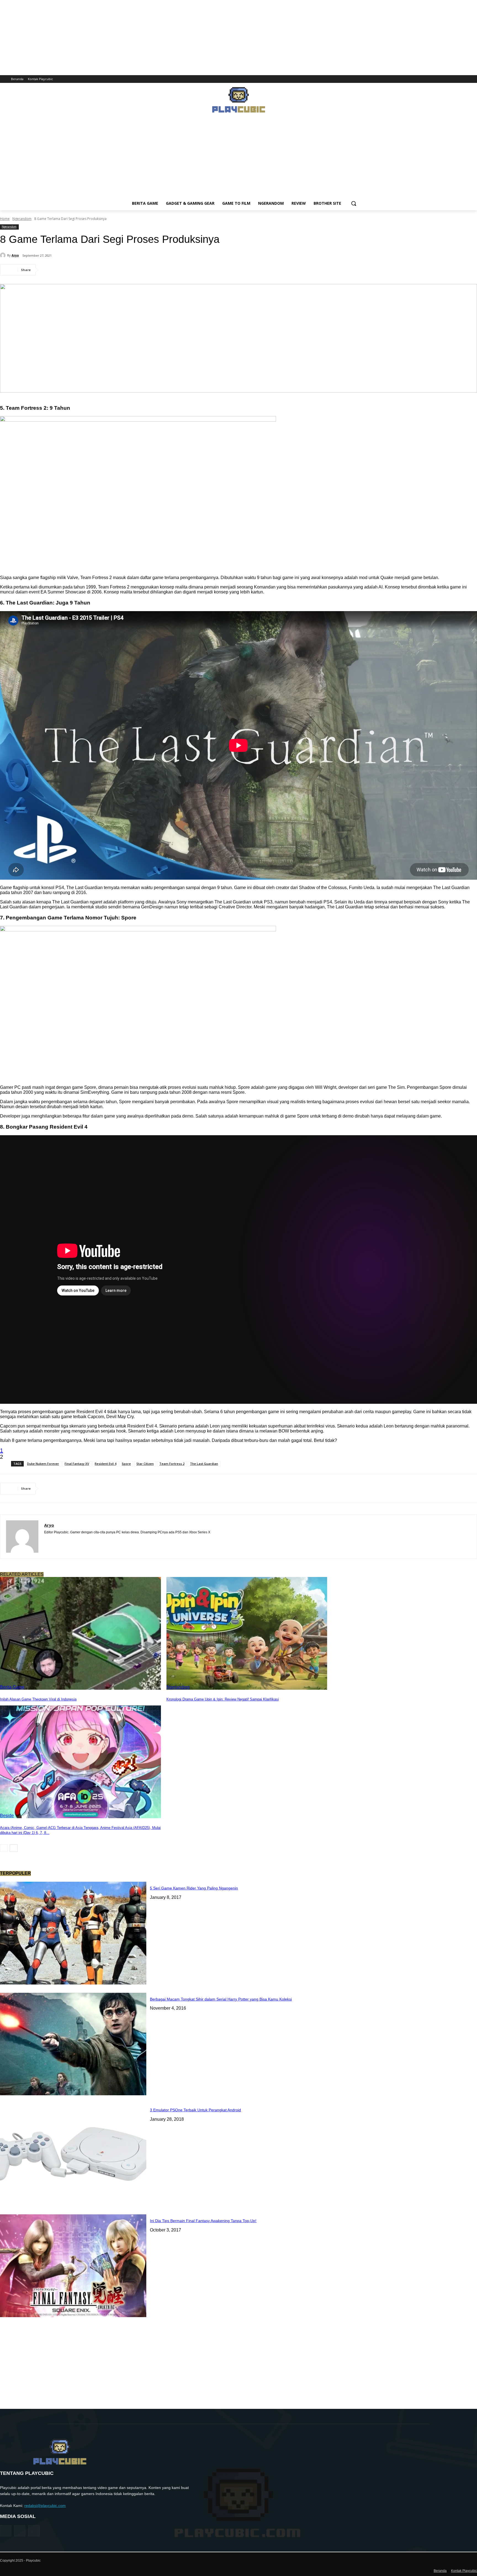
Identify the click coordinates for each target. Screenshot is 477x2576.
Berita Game (12, 1687)
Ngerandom (22, 219)
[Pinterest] (90, 270)
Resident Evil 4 (105, 1464)
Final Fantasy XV (77, 1464)
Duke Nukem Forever (43, 1464)
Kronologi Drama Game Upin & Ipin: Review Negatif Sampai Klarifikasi (223, 1699)
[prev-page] (4, 1848)
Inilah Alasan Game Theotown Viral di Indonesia (38, 1699)
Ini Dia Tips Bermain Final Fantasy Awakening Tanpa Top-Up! (203, 2221)
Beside (7, 1816)
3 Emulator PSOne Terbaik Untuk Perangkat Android (195, 2110)
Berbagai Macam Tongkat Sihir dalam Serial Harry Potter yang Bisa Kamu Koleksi (221, 1999)
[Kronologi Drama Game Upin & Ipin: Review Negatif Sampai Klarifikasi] (247, 1633)
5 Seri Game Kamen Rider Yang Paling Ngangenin (194, 1888)
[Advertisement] (239, 158)
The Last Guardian (204, 1464)
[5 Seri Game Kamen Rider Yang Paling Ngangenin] (73, 1933)
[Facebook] (459, 79)
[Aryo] (4, 255)
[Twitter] (474, 79)
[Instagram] (466, 79)
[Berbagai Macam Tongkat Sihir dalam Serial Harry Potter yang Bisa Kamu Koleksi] (73, 2044)
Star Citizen (145, 1464)
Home (5, 219)
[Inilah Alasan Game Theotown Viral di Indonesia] (80, 1633)
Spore (126, 1464)
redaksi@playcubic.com (45, 2506)
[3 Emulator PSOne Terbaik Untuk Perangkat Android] (73, 2155)
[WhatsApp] (110, 270)
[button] (354, 203)
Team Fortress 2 (172, 1464)
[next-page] (14, 1848)
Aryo (15, 255)
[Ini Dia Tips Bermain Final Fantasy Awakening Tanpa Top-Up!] (73, 2266)
